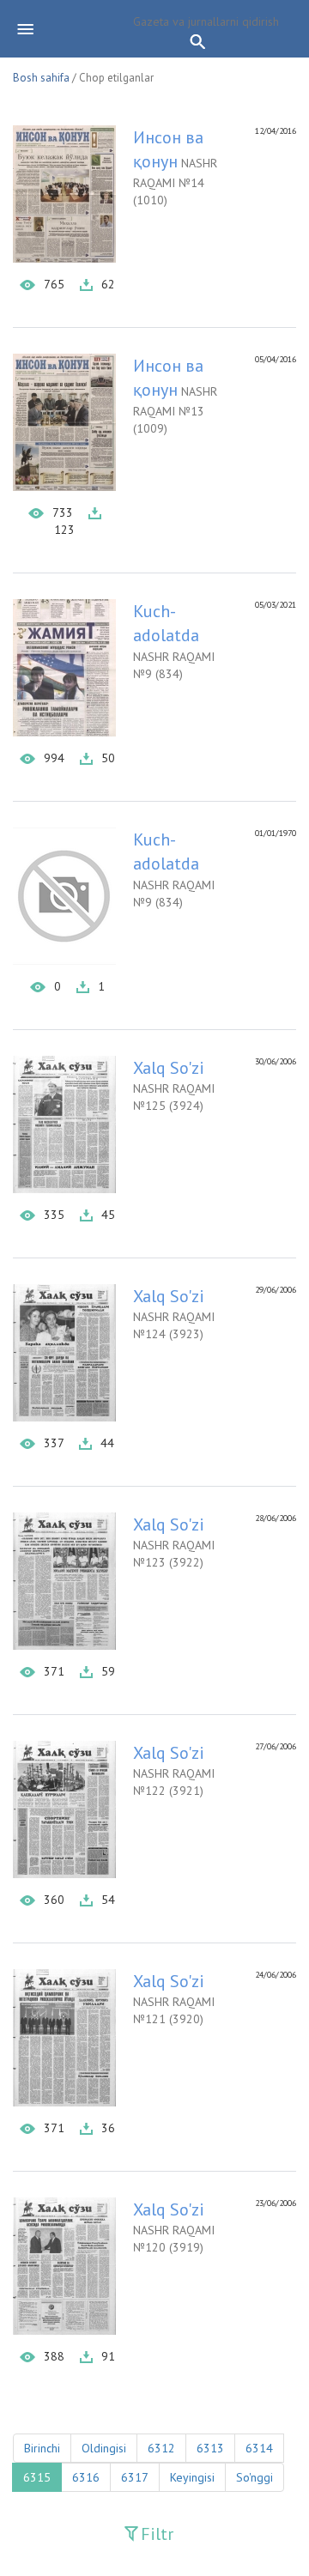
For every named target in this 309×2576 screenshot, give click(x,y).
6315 (37, 2477)
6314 (259, 2448)
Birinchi (42, 2448)
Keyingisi (192, 2477)
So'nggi (254, 2477)
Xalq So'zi (169, 1068)
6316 (86, 2477)
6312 (161, 2448)
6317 (135, 2477)
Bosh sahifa (41, 78)
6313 (210, 2448)
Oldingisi (104, 2448)
